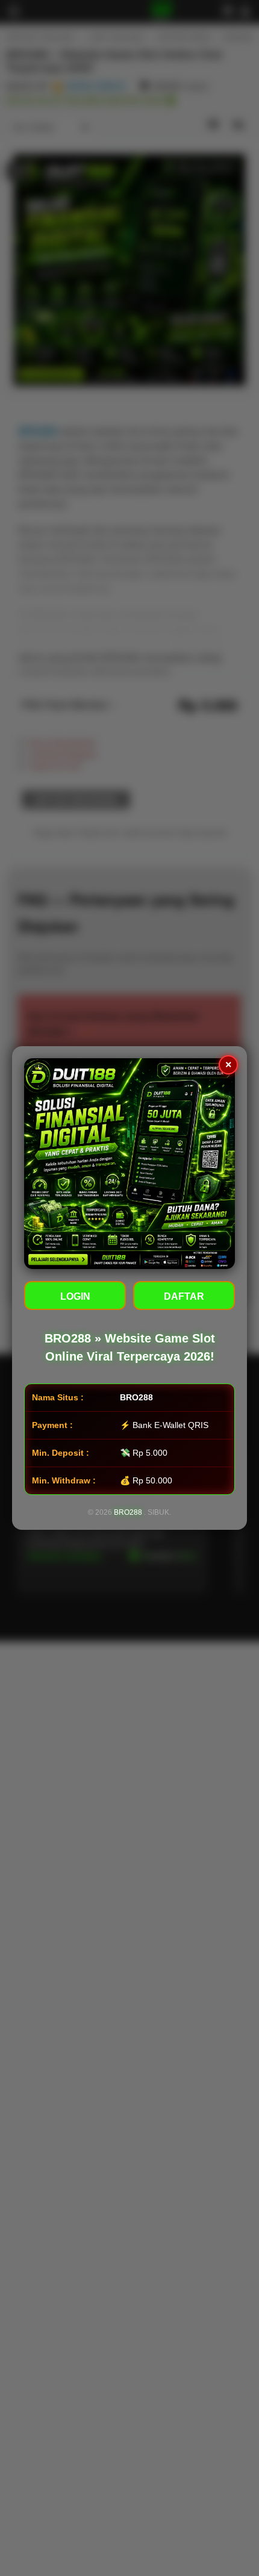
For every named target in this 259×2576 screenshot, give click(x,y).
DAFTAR (184, 1296)
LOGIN (75, 1296)
